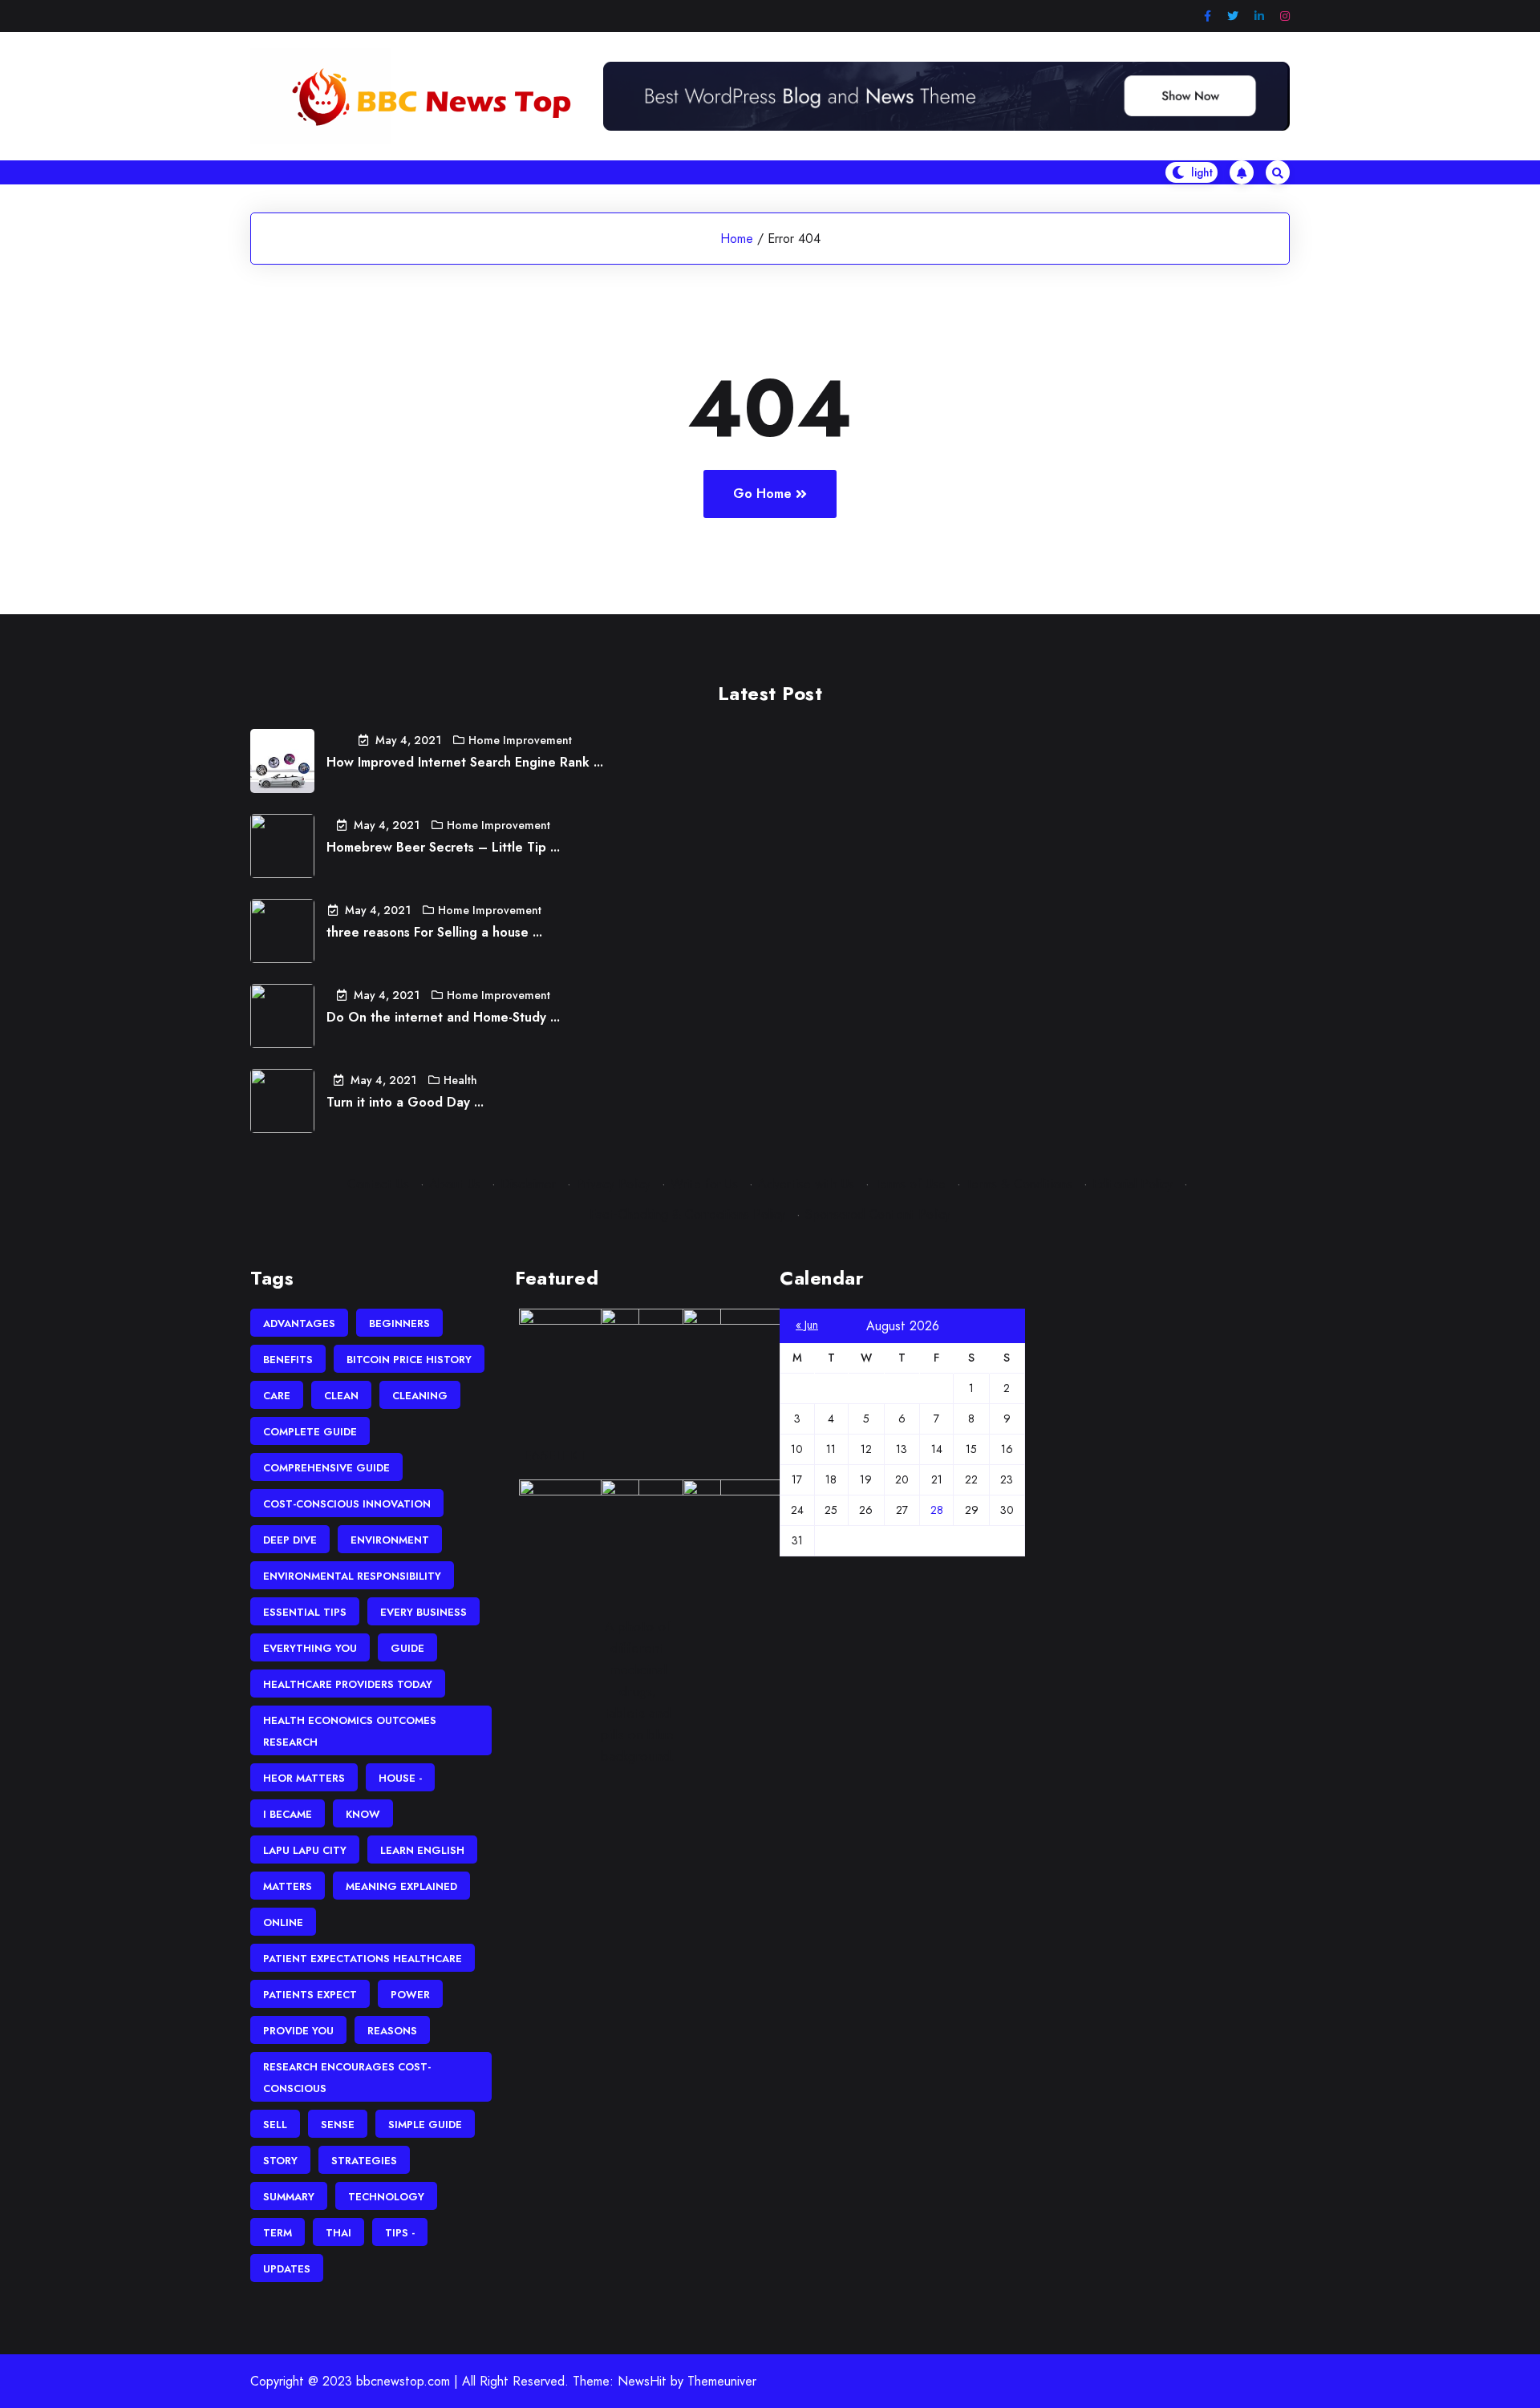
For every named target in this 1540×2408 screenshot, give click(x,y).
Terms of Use (910, 1184)
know (363, 1814)
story (280, 2161)
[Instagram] (1285, 16)
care (277, 1396)
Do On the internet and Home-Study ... (443, 1017)
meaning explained (401, 1886)
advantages (299, 1323)
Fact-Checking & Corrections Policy (687, 1214)
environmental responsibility (352, 1576)
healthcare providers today (348, 1684)
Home (737, 239)
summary (289, 2197)
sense (338, 2125)
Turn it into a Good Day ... (405, 1102)
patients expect (310, 1995)
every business (423, 1612)
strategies (364, 2161)
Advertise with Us (806, 1184)
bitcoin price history (409, 1360)
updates (287, 2269)
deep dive (290, 1540)
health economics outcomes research (350, 1731)
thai (338, 2233)
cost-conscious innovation (347, 1504)
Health (460, 1080)
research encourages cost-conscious (347, 2078)
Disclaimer (528, 1184)
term (278, 2233)
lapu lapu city (305, 1850)
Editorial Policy (1133, 1184)
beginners (399, 1323)
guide (407, 1648)
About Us (455, 1184)
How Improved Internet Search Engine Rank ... (465, 762)
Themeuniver (722, 2381)
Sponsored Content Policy (878, 1214)
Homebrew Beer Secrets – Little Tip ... (443, 847)
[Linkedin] (1259, 16)
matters (288, 1886)
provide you (298, 2031)
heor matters (304, 1778)
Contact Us (378, 1184)
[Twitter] (1233, 16)
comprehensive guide (326, 1468)
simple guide (425, 2125)
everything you (310, 1648)
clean (341, 1396)
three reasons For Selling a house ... (434, 932)
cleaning (420, 1396)
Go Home (762, 494)
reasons (392, 2031)
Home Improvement (520, 740)
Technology (386, 2197)
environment (390, 1540)
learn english (422, 1850)
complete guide (310, 1432)
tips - (400, 2233)
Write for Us (704, 1184)
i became (288, 1814)
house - (400, 1778)
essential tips (305, 1612)
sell (275, 2125)
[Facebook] (1208, 16)
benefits (288, 1360)
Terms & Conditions (1019, 1184)
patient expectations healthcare (363, 1959)
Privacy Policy (613, 1184)
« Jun (807, 1325)
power (410, 1995)
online (283, 1922)
